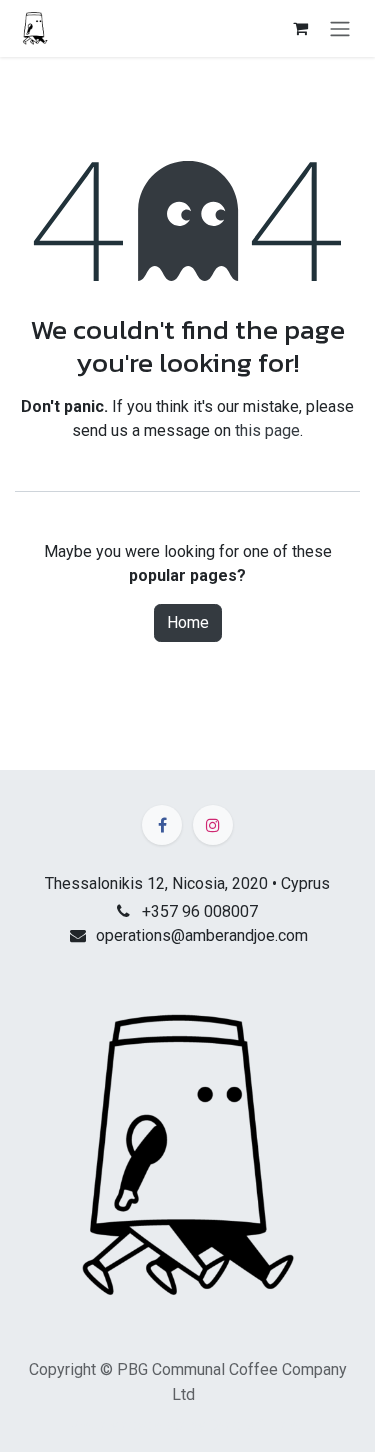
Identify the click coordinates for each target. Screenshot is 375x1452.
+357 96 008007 (200, 911)
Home (188, 622)
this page (267, 430)
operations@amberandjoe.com (202, 935)
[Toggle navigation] (340, 28)
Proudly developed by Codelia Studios (188, 1425)
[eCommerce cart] (300, 28)
